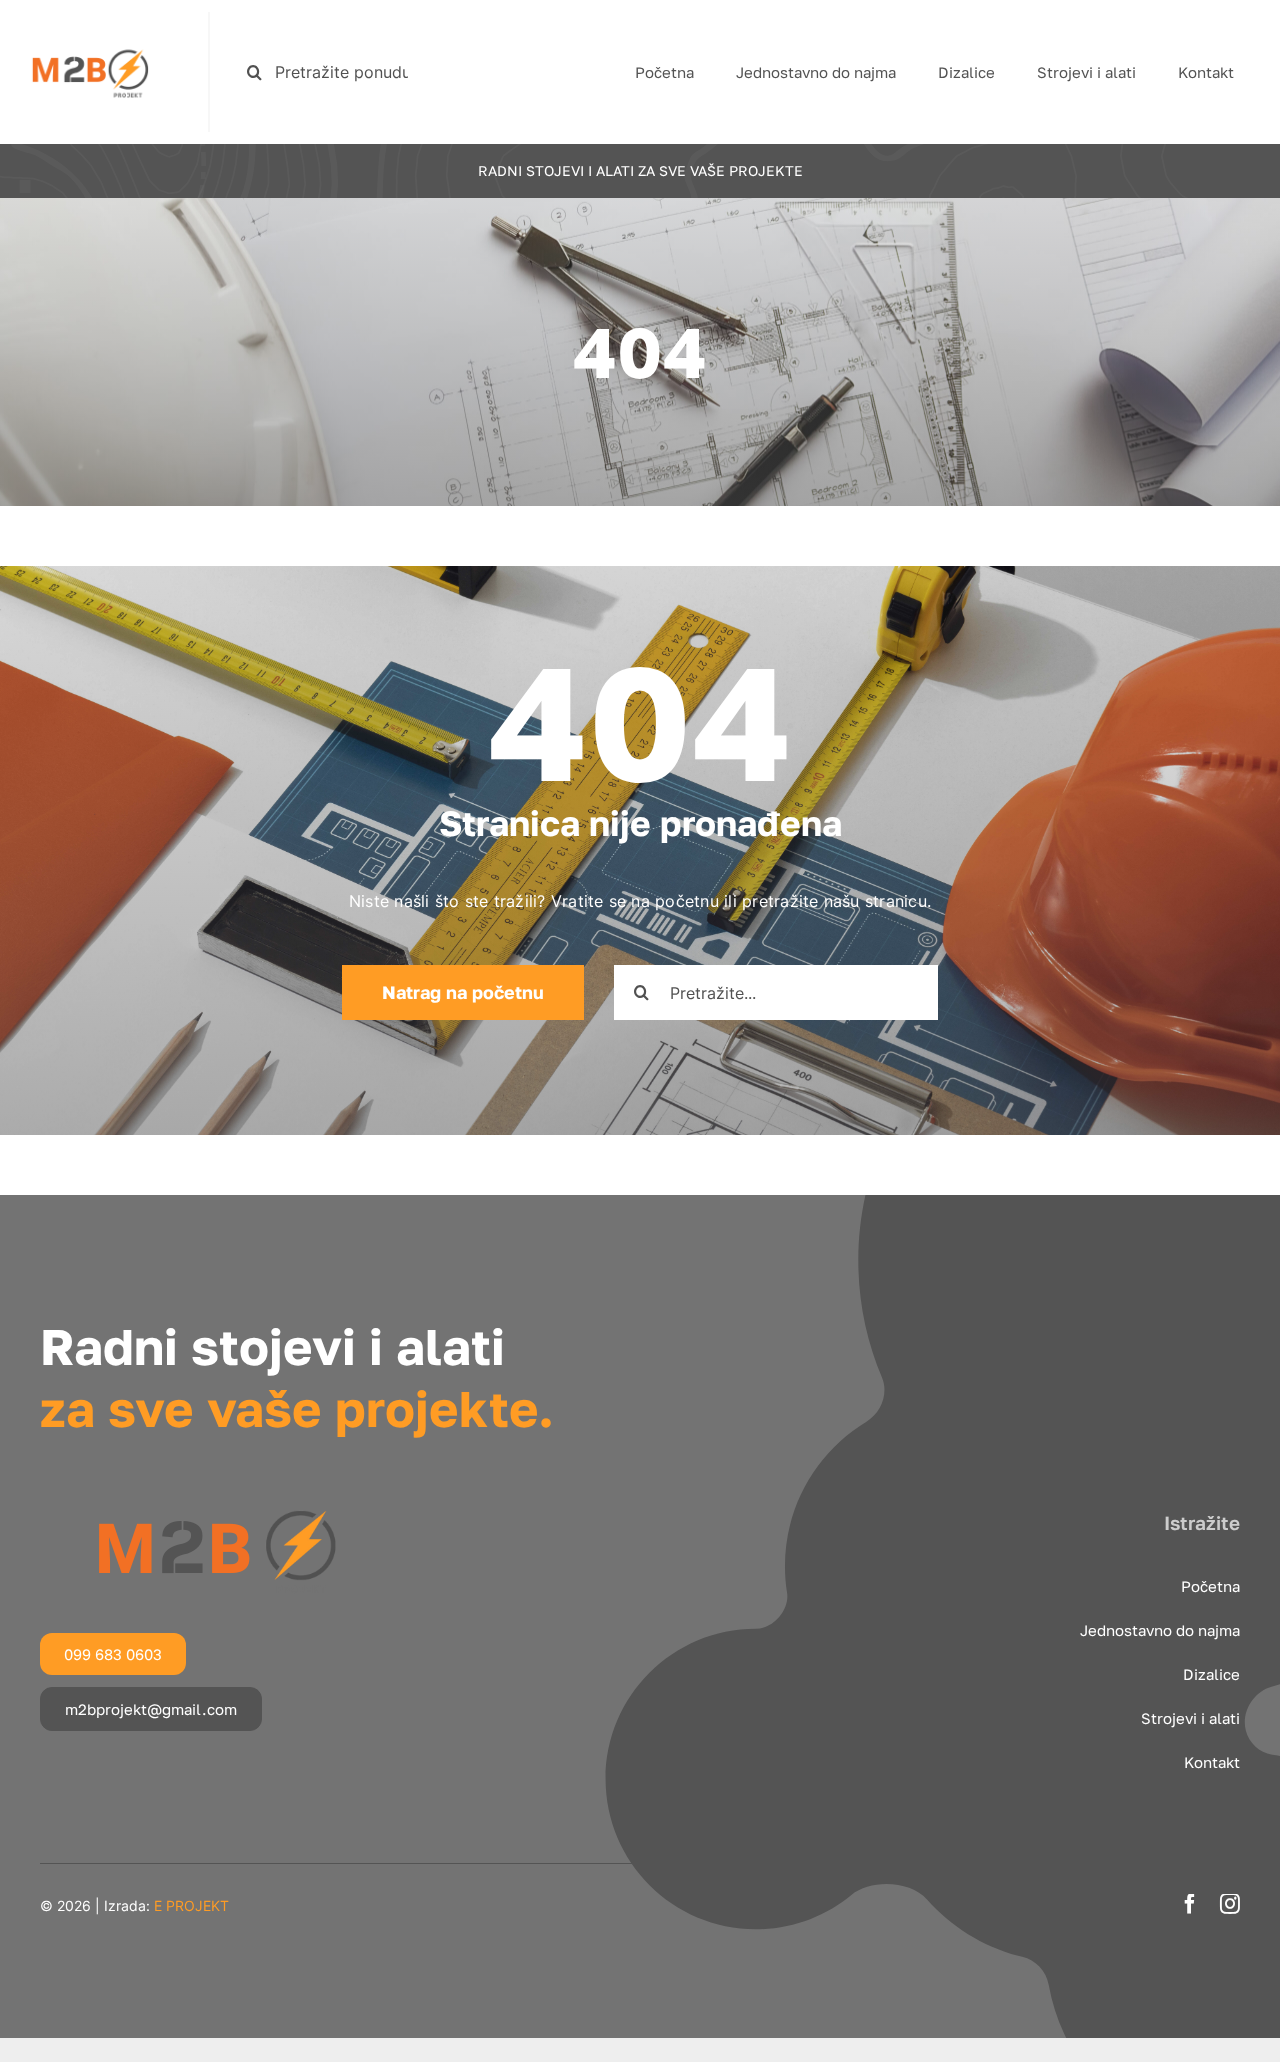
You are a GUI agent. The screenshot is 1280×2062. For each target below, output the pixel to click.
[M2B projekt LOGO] (90, 20)
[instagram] (1230, 1904)
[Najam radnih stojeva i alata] (215, 1511)
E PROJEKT (191, 1905)
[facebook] (1190, 1904)
